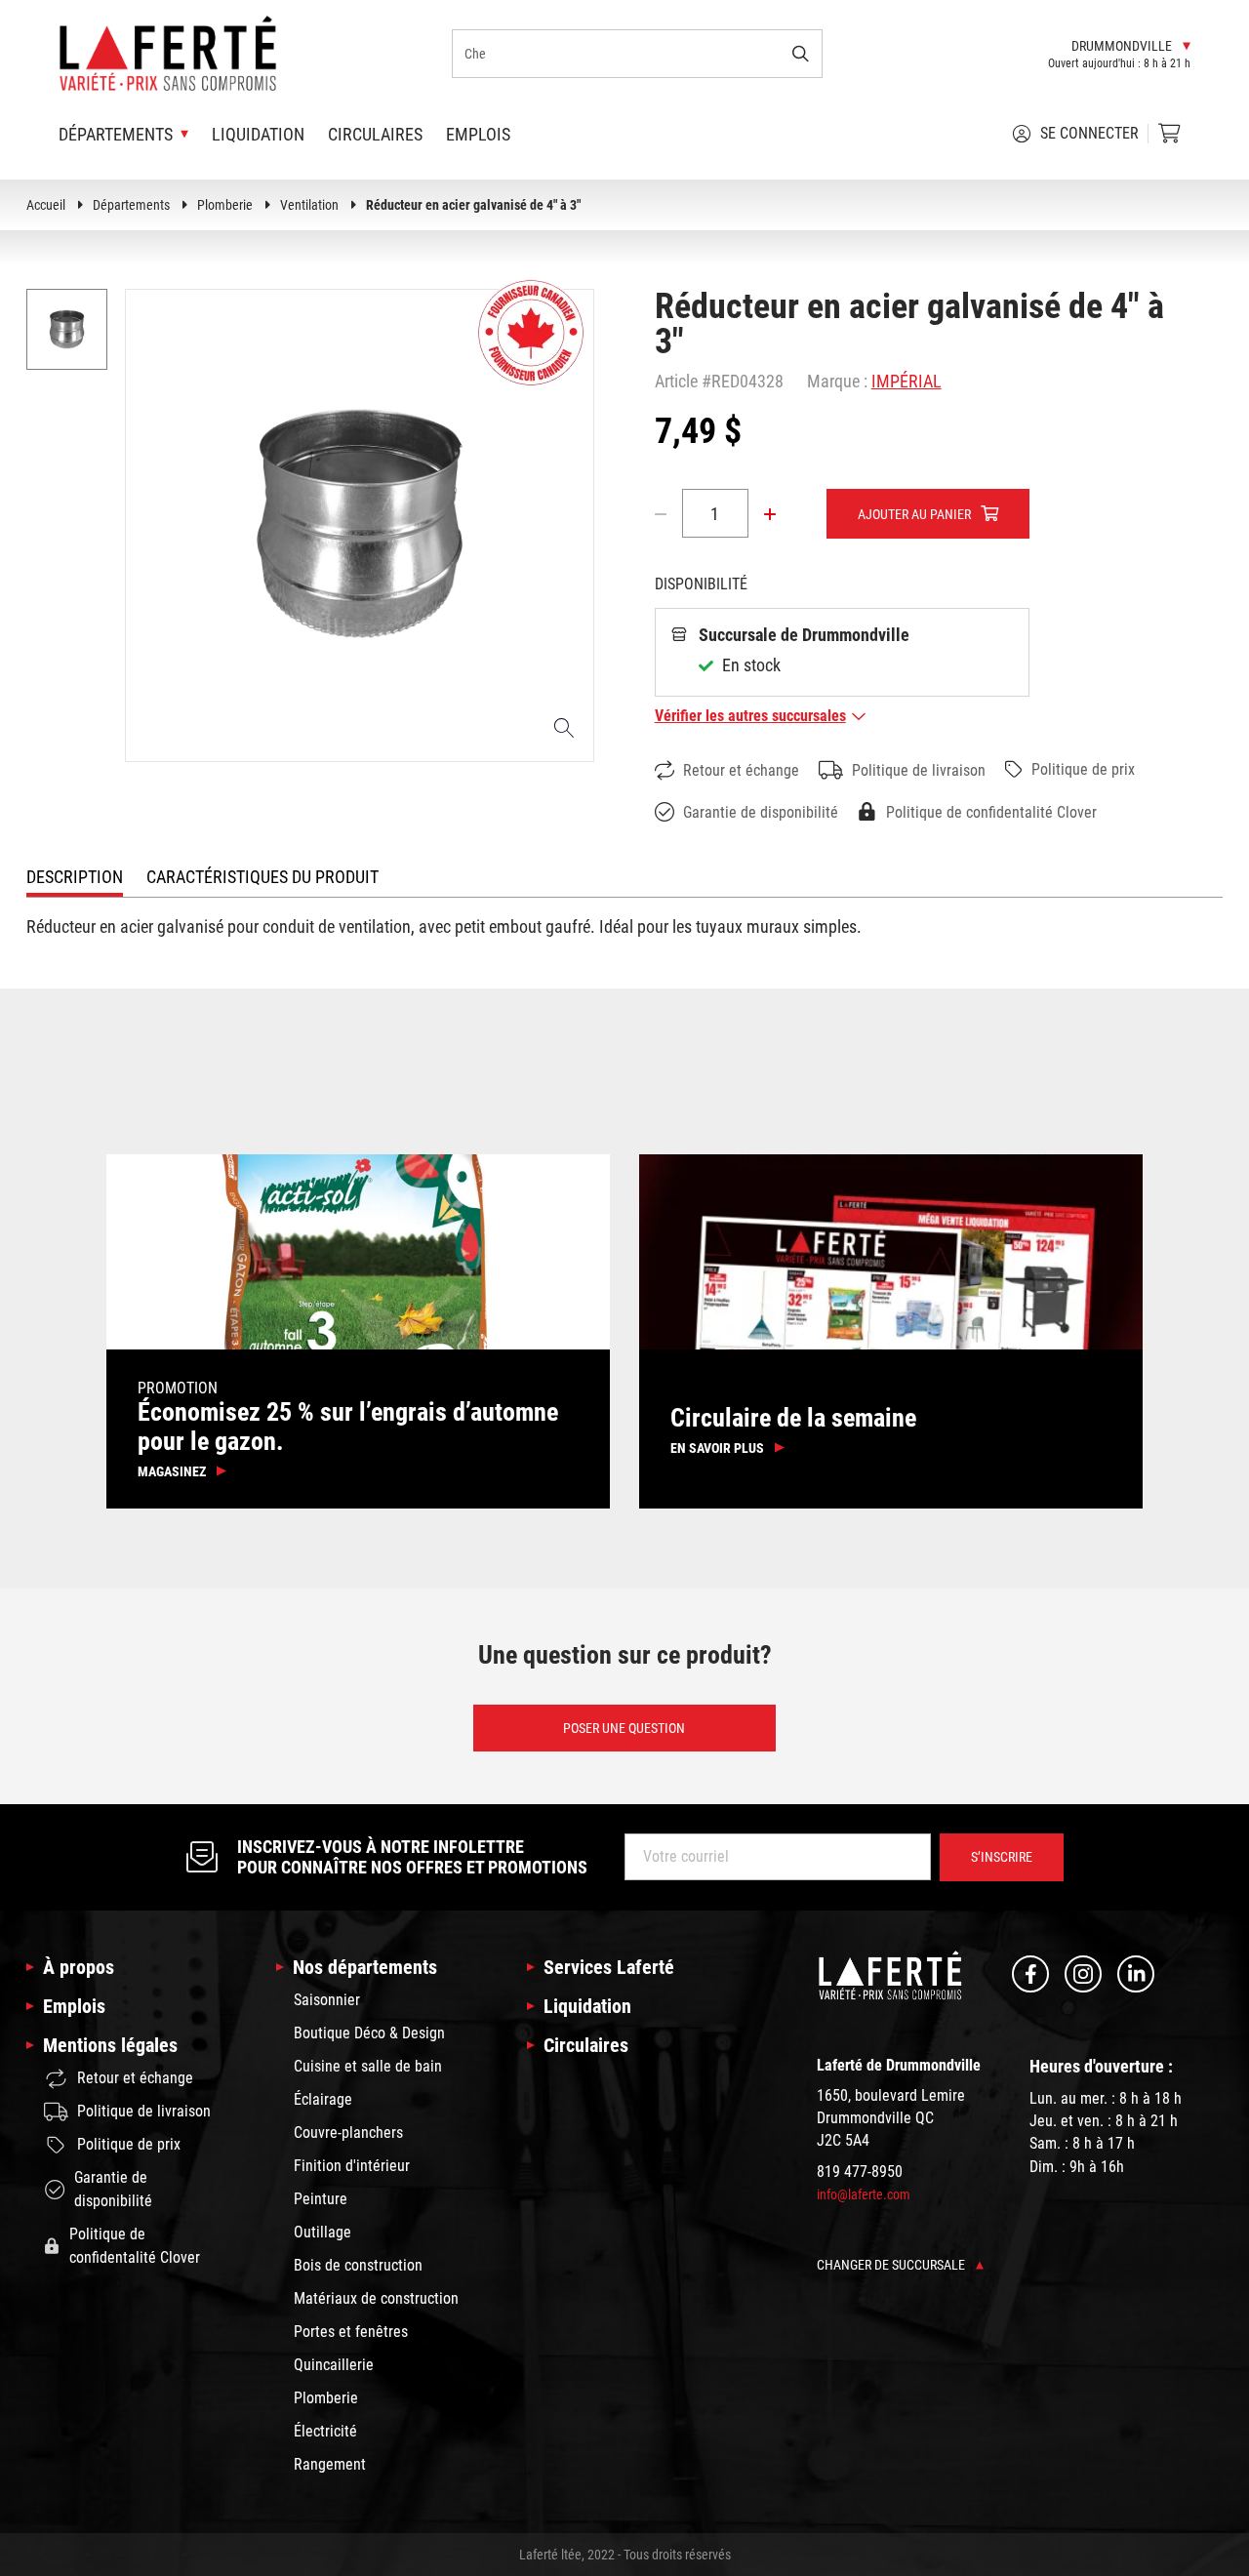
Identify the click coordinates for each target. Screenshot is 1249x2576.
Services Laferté (609, 1967)
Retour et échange (741, 770)
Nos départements (365, 1967)
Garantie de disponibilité (761, 812)
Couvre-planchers (348, 2133)
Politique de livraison (919, 770)
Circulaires (375, 134)
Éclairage (323, 2099)
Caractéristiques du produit (262, 877)
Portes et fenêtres (351, 2332)
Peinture (321, 2199)
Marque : (837, 381)
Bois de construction (358, 2265)
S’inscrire (1002, 1857)
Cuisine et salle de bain (368, 2066)
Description (75, 877)
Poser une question (624, 1728)
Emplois (478, 134)
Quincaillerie (334, 2365)
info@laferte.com (864, 2194)
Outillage (322, 2232)
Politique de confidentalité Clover (991, 812)
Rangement (330, 2464)
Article (676, 381)
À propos (79, 1967)
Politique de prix (1083, 769)
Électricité (325, 2431)
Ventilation (309, 205)
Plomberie (225, 205)
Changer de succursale (892, 2265)
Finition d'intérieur (352, 2166)
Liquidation (258, 134)
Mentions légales (110, 2045)
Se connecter (1089, 133)
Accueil (46, 205)
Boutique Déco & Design (369, 2033)
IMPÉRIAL (907, 381)
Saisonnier (327, 2000)
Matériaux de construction (376, 2298)
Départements (131, 205)
